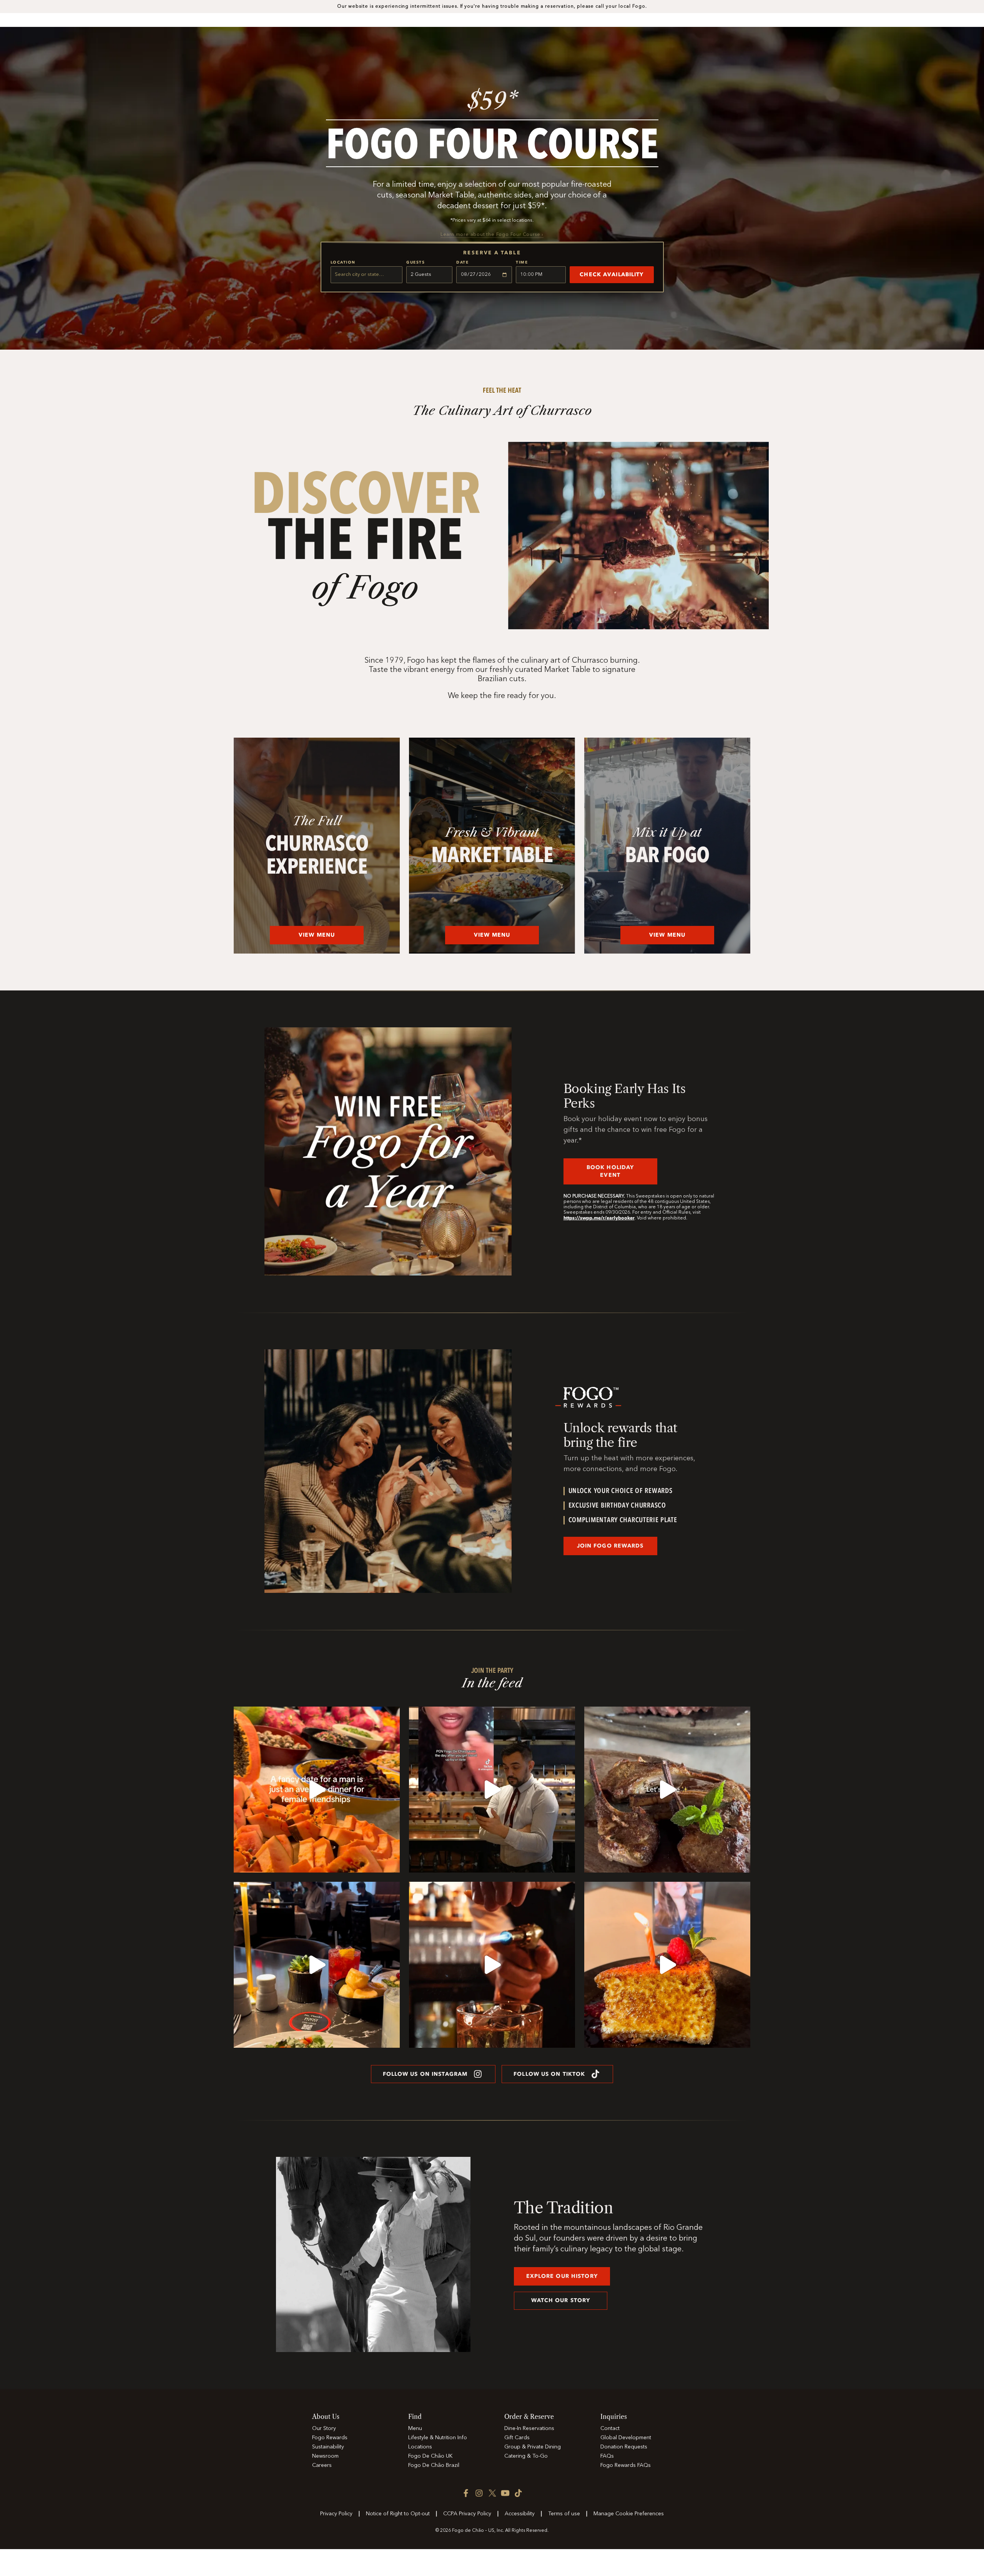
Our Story (324, 2428)
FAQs (607, 2456)
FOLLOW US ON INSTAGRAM (425, 2074)
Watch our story (561, 2300)
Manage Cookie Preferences (629, 2514)
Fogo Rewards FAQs (626, 2465)
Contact (610, 2428)
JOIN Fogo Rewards (610, 1546)
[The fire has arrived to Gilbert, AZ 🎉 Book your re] (492, 1965)
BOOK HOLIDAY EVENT (610, 1171)
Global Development (626, 2438)
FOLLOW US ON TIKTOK (549, 2074)
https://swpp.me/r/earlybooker (599, 1218)
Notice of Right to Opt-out (398, 2514)
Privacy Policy (336, 2514)
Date (462, 262)
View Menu (317, 935)
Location (343, 262)
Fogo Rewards (330, 2438)
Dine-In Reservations (529, 2428)
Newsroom (325, 2456)
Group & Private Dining (533, 2447)
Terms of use (564, 2514)
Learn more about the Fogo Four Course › (492, 235)
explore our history (562, 2276)
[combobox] (367, 275)
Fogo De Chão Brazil (434, 2465)
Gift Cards (517, 2438)
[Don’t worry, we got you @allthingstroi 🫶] (492, 1790)
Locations (420, 2447)
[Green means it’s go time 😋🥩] (317, 1965)
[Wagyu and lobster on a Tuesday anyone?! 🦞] (317, 1790)
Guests (416, 262)
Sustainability (328, 2447)
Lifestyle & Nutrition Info (438, 2438)
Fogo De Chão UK (430, 2456)
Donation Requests (624, 2447)
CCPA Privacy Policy (467, 2514)
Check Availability (612, 275)
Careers (322, 2465)
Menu (415, 2428)
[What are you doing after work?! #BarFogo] (667, 1790)
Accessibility (520, 2514)
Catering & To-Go (526, 2456)
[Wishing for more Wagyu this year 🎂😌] (667, 1965)
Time (522, 262)
